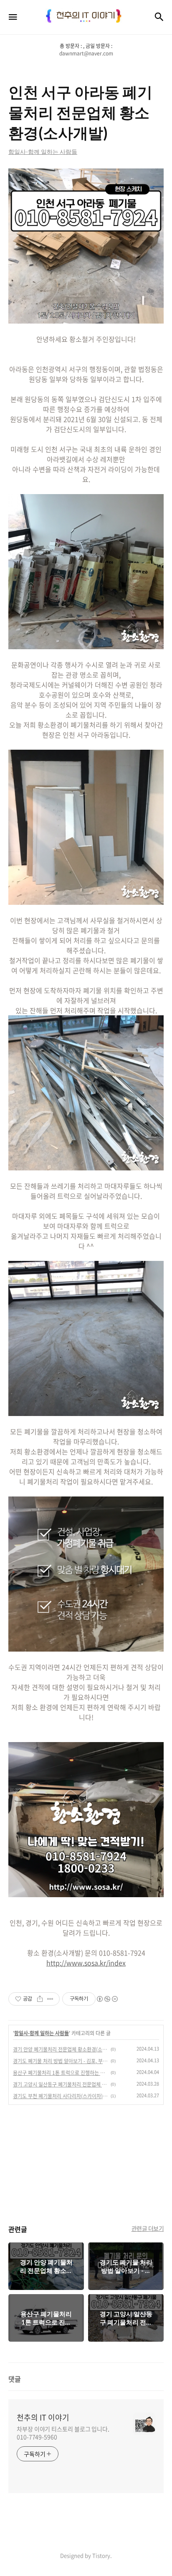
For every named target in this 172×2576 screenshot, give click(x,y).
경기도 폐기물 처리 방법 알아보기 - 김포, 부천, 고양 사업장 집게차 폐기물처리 (61, 2061)
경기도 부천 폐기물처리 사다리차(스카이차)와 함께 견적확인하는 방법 (61, 2096)
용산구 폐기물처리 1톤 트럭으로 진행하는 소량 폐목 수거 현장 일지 (61, 2073)
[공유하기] (40, 1999)
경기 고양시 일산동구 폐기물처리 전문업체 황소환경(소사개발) (61, 2084)
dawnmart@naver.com (86, 53)
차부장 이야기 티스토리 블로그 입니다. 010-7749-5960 (63, 2433)
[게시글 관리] (50, 1999)
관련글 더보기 (148, 2228)
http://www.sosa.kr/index (86, 1963)
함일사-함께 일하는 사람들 (42, 2033)
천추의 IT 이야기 (43, 2418)
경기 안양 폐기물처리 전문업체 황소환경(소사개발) (61, 2049)
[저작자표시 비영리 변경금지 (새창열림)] (107, 1999)
